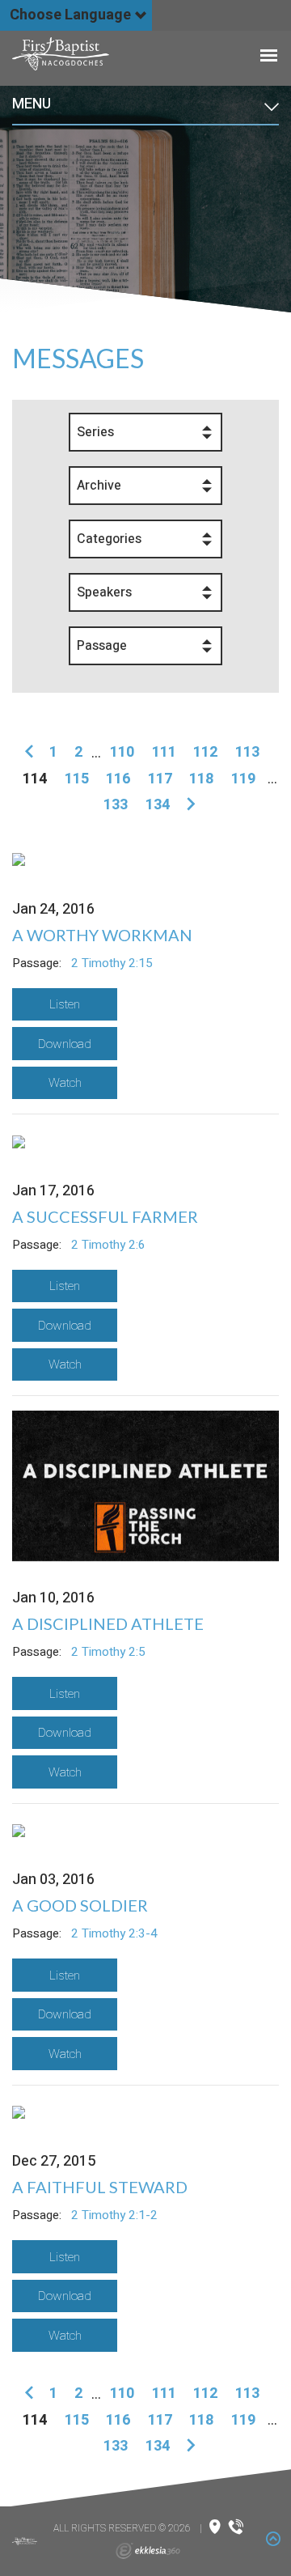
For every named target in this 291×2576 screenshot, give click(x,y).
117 (160, 779)
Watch (65, 1083)
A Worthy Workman (102, 935)
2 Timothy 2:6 (108, 1245)
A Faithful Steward (100, 2187)
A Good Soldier (80, 1905)
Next (187, 805)
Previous (32, 753)
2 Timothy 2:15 (112, 963)
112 (205, 752)
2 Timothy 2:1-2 (114, 2215)
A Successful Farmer (105, 1216)
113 (247, 752)
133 (116, 805)
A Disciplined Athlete (108, 1623)
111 (164, 752)
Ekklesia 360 (148, 2551)
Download (65, 1044)
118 (201, 779)
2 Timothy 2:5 (108, 1652)
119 (243, 779)
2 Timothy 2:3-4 (114, 1933)
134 (158, 805)
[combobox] (145, 432)
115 (77, 779)
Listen (65, 1004)
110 (122, 752)
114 (35, 779)
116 (118, 779)
